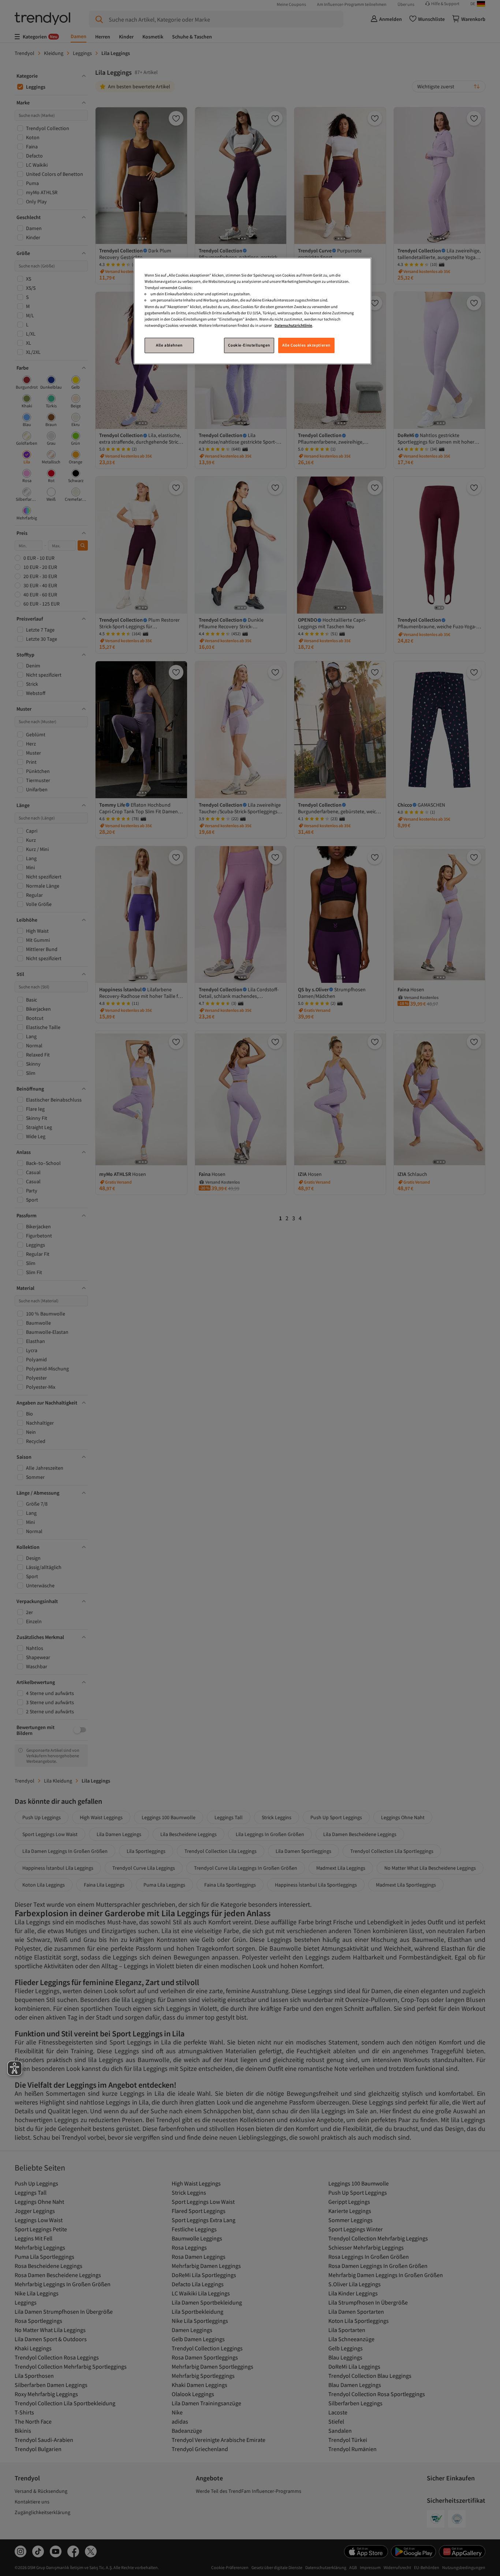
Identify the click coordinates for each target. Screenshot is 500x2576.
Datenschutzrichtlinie (293, 325)
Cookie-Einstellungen (249, 345)
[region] (253, 311)
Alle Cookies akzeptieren (306, 345)
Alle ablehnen (169, 345)
